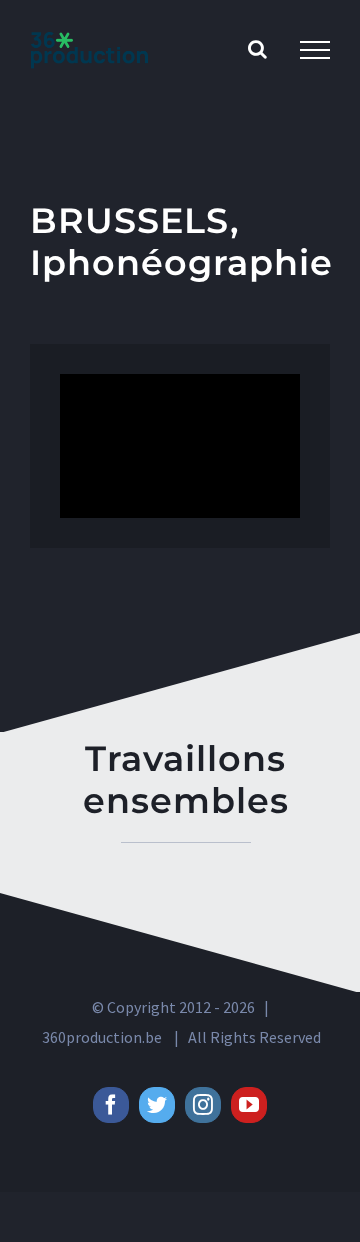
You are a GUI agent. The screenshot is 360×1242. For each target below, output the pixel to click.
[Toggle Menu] (315, 50)
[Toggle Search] (257, 49)
